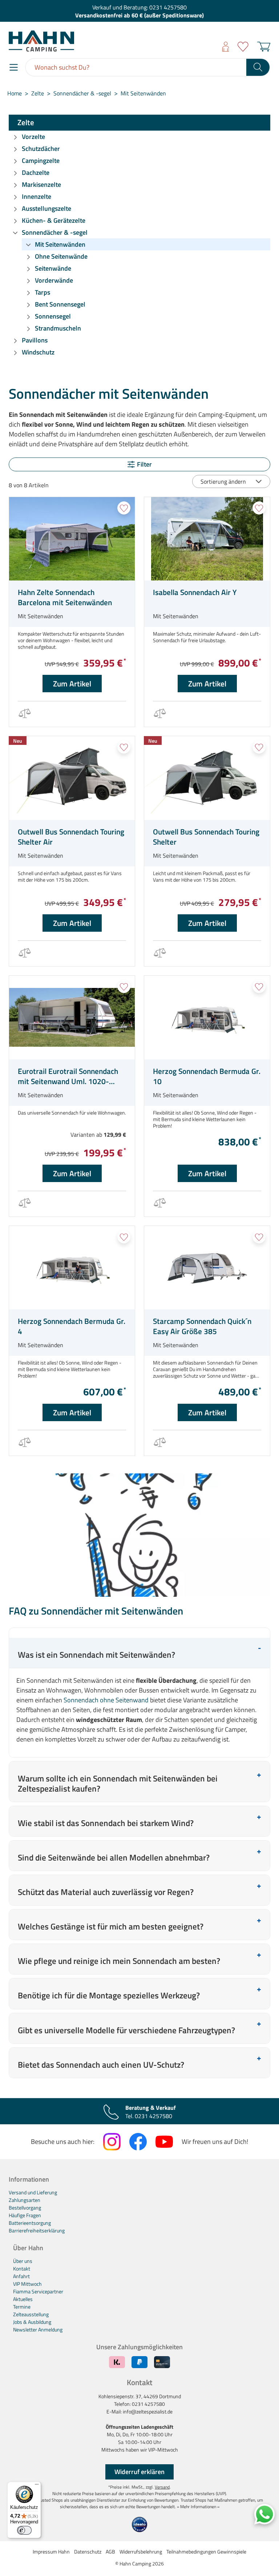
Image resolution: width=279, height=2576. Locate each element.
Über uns (23, 2261)
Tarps (43, 292)
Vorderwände (54, 280)
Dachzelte (36, 173)
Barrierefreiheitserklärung (37, 2230)
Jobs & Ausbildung (32, 2322)
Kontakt (22, 2269)
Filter (144, 464)
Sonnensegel (53, 316)
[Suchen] (258, 67)
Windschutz (38, 352)
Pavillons (35, 340)
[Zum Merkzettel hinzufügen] (124, 508)
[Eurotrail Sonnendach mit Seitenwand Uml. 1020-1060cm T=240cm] (72, 1018)
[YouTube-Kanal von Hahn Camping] (164, 2142)
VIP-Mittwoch (163, 2450)
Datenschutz (88, 2552)
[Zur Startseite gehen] (68, 41)
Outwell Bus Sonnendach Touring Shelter (206, 837)
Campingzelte (41, 161)
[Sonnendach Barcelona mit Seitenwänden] (72, 539)
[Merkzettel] (243, 47)
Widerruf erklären (139, 2472)
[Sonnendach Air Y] (207, 539)
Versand (162, 2487)
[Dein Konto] (226, 47)
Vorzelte (33, 137)
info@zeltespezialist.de (148, 2411)
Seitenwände (53, 268)
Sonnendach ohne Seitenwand (106, 1700)
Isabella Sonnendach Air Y (195, 592)
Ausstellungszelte (46, 208)
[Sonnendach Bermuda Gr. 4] (72, 1268)
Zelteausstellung (31, 2314)
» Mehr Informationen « (198, 2507)
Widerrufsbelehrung (141, 2552)
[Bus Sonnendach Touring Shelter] (207, 778)
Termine (22, 2307)
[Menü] (14, 67)
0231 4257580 (168, 7)
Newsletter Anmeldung (38, 2329)
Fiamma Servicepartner (38, 2291)
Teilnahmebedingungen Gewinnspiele (206, 2552)
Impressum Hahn (51, 2552)
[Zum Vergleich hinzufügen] (24, 714)
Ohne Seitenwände (61, 256)
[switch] (24, 2530)
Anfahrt (21, 2276)
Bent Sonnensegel (60, 304)
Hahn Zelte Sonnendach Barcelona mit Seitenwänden (65, 597)
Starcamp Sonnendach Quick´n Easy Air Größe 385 (202, 1326)
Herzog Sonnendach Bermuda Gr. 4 (72, 1326)
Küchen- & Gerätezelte (54, 220)
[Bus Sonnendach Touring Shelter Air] (72, 778)
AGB (110, 2552)
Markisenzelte (41, 184)
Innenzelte (37, 196)
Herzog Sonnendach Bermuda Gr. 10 (207, 1076)
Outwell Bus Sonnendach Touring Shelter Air (71, 837)
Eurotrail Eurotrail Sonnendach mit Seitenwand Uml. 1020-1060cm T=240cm (68, 1076)
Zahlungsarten (25, 2200)
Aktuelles (23, 2299)
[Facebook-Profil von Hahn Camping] (138, 2142)
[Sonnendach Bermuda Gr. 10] (207, 1018)
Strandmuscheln (58, 328)
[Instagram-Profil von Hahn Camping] (112, 2142)
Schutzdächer (41, 149)
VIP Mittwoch (27, 2284)
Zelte (26, 122)
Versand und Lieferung (33, 2192)
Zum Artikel (72, 684)
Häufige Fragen (25, 2215)
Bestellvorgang (25, 2208)
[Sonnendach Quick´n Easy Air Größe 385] (207, 1268)
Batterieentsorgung (30, 2223)
